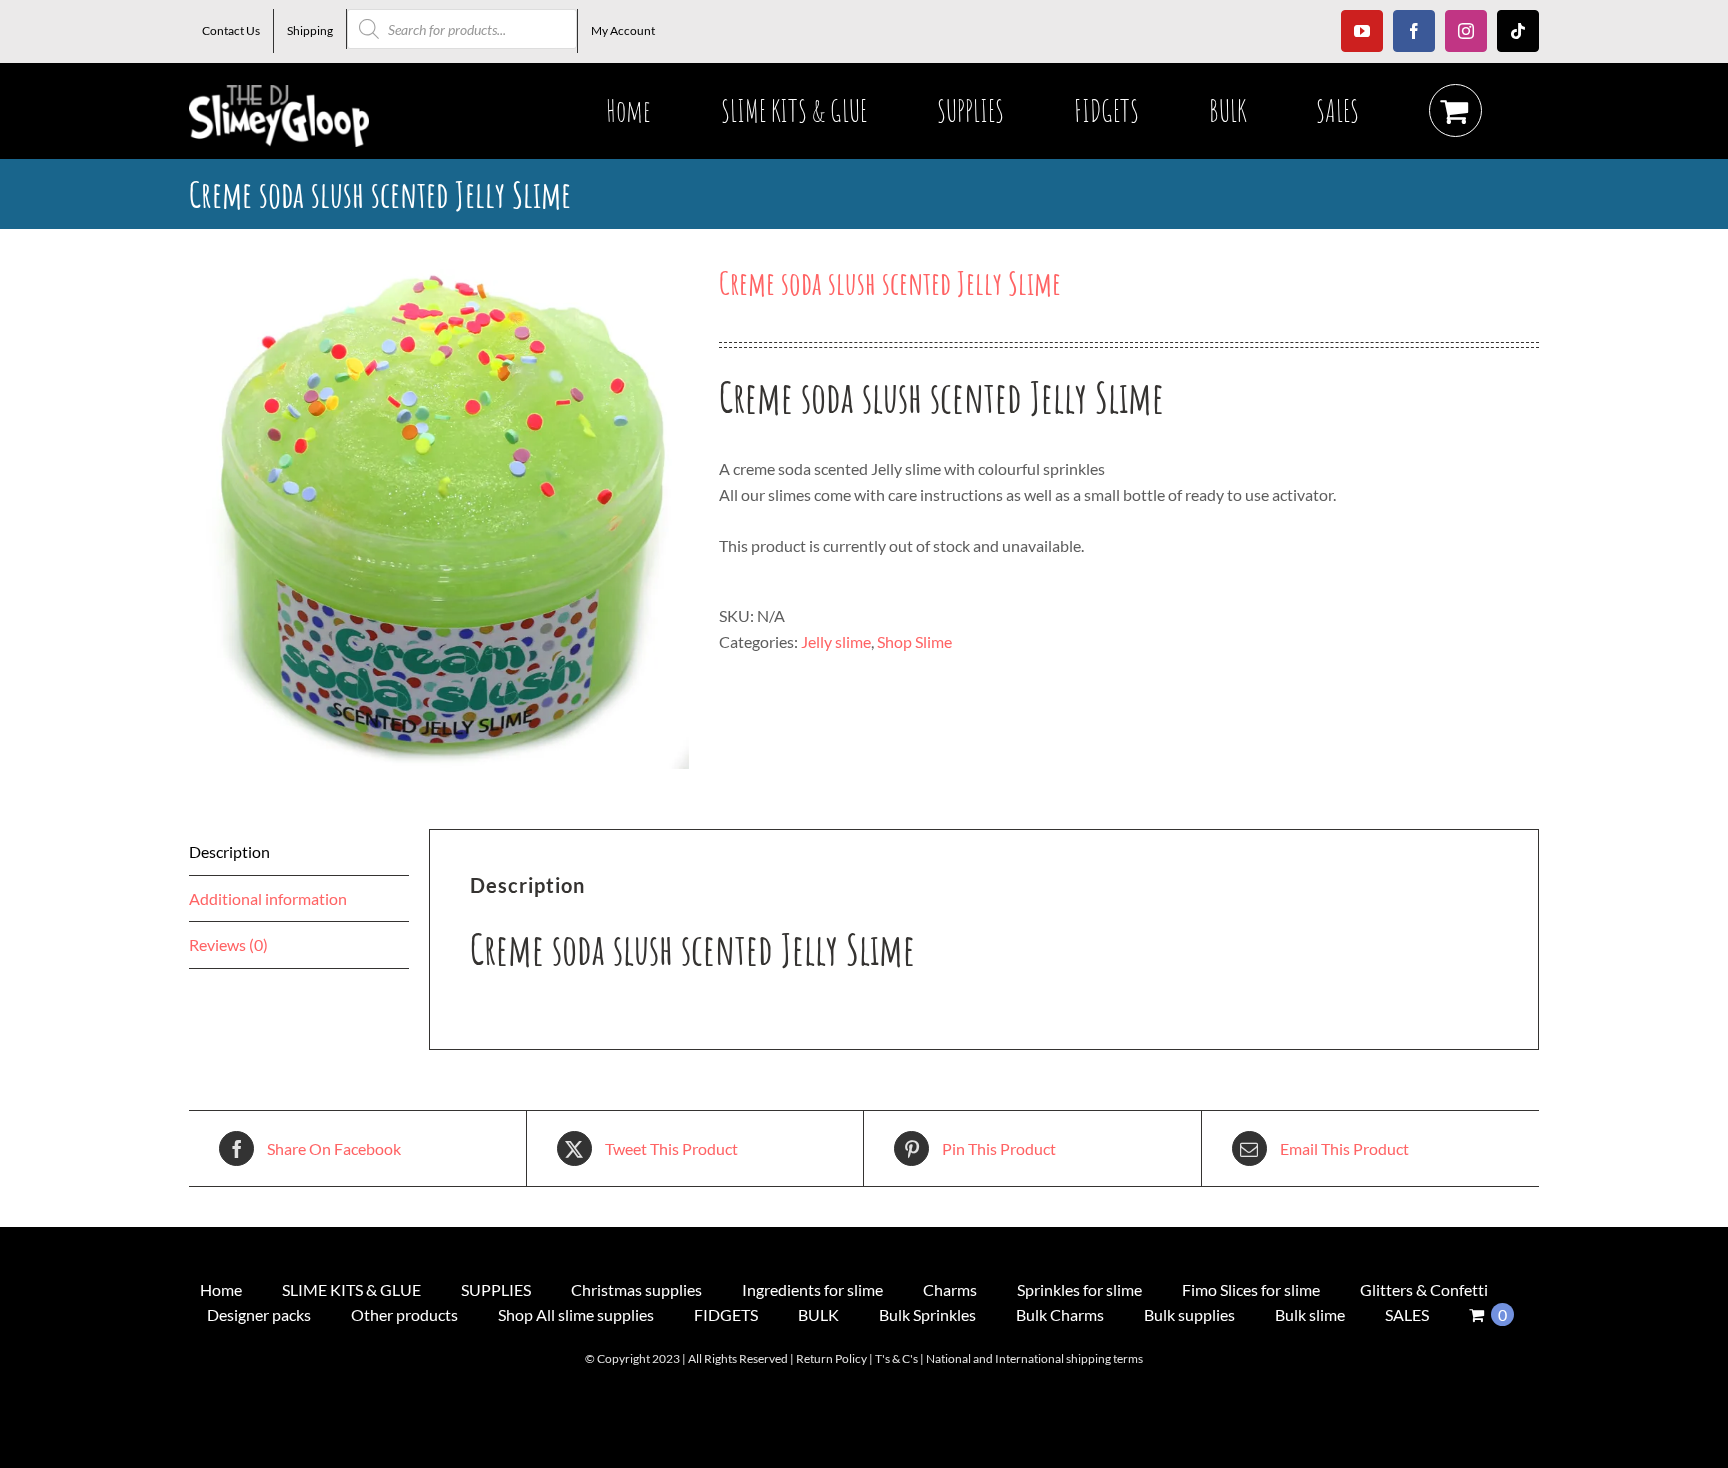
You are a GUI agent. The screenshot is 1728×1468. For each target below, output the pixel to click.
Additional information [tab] (268, 898)
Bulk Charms (1060, 1314)
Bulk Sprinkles (927, 1314)
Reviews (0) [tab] (228, 944)
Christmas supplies (636, 1289)
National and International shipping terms (1034, 1358)
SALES (1407, 1314)
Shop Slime (914, 641)
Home (221, 1289)
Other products (404, 1314)
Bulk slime (1310, 1314)
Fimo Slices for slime (1251, 1289)
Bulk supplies (1189, 1314)
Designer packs (259, 1314)
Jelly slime (836, 641)
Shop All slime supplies (576, 1314)
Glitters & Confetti (1424, 1289)
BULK (818, 1314)
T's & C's (896, 1358)
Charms (950, 1289)
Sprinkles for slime (1079, 1289)
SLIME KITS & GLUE (351, 1289)
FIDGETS (726, 1314)
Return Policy (831, 1358)
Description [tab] (229, 851)
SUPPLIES (496, 1289)
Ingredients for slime (812, 1289)
